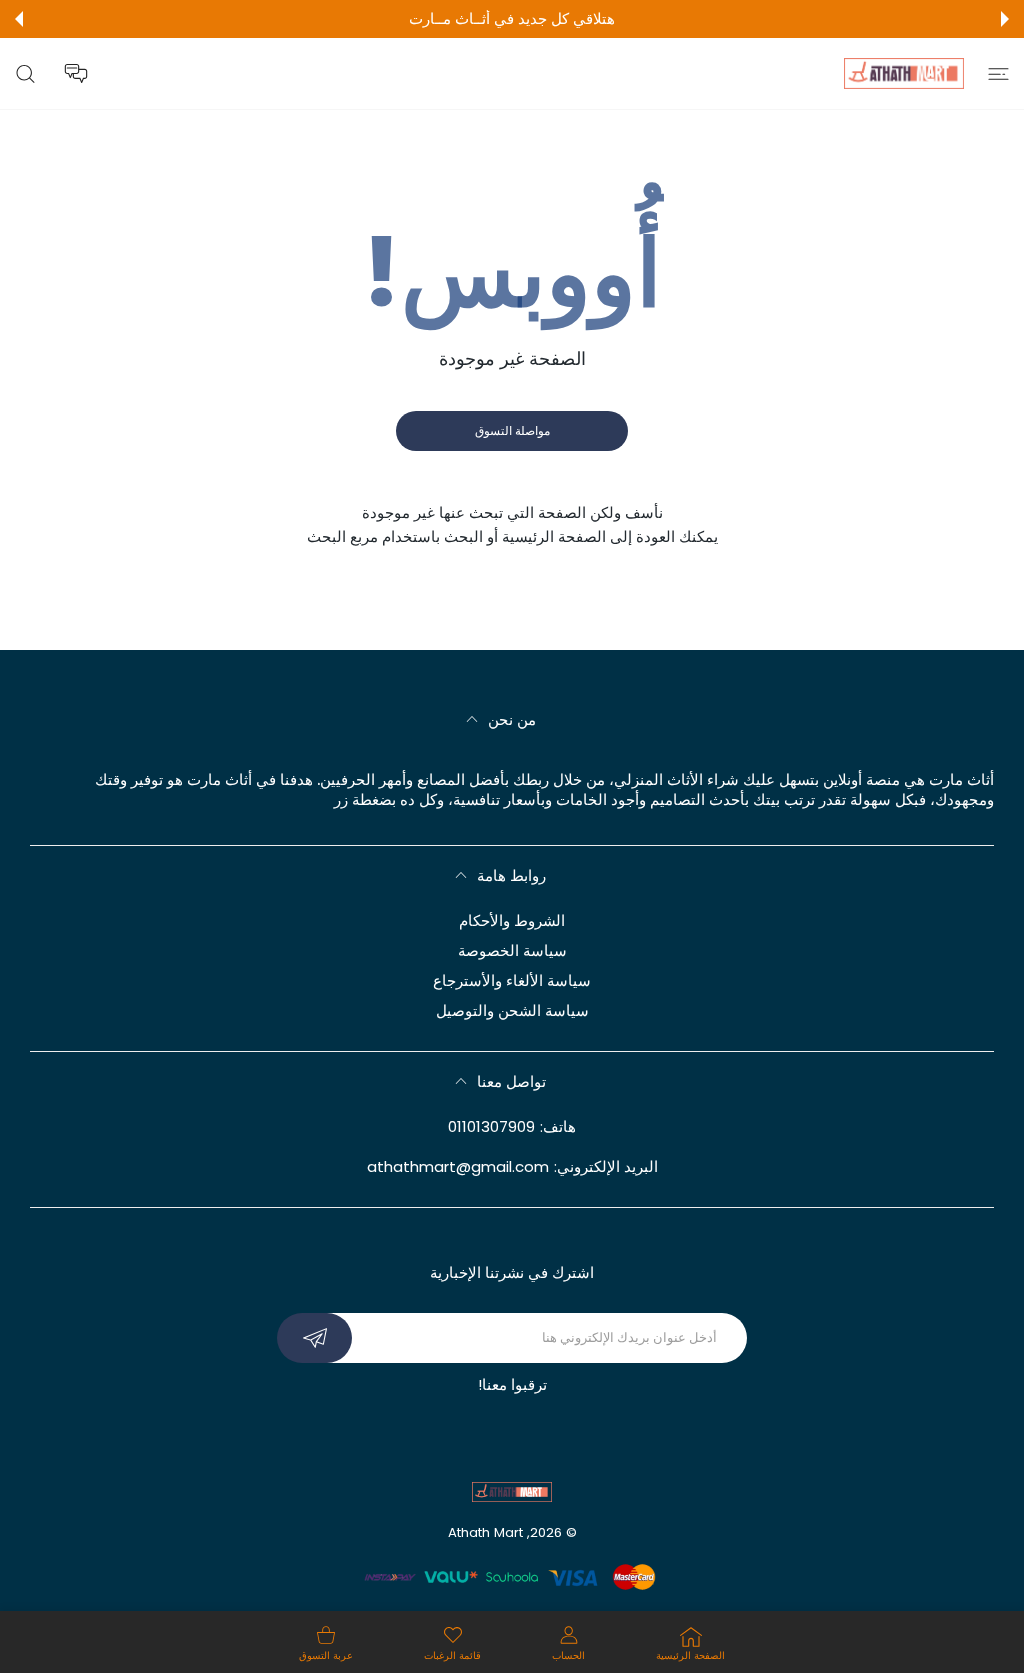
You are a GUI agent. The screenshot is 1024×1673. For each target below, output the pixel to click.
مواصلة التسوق (512, 430)
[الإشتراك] (314, 1338)
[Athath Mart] (904, 73)
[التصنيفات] (998, 73)
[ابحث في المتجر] (25, 73)
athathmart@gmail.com (458, 1166)
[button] (1005, 19)
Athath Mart (485, 1532)
